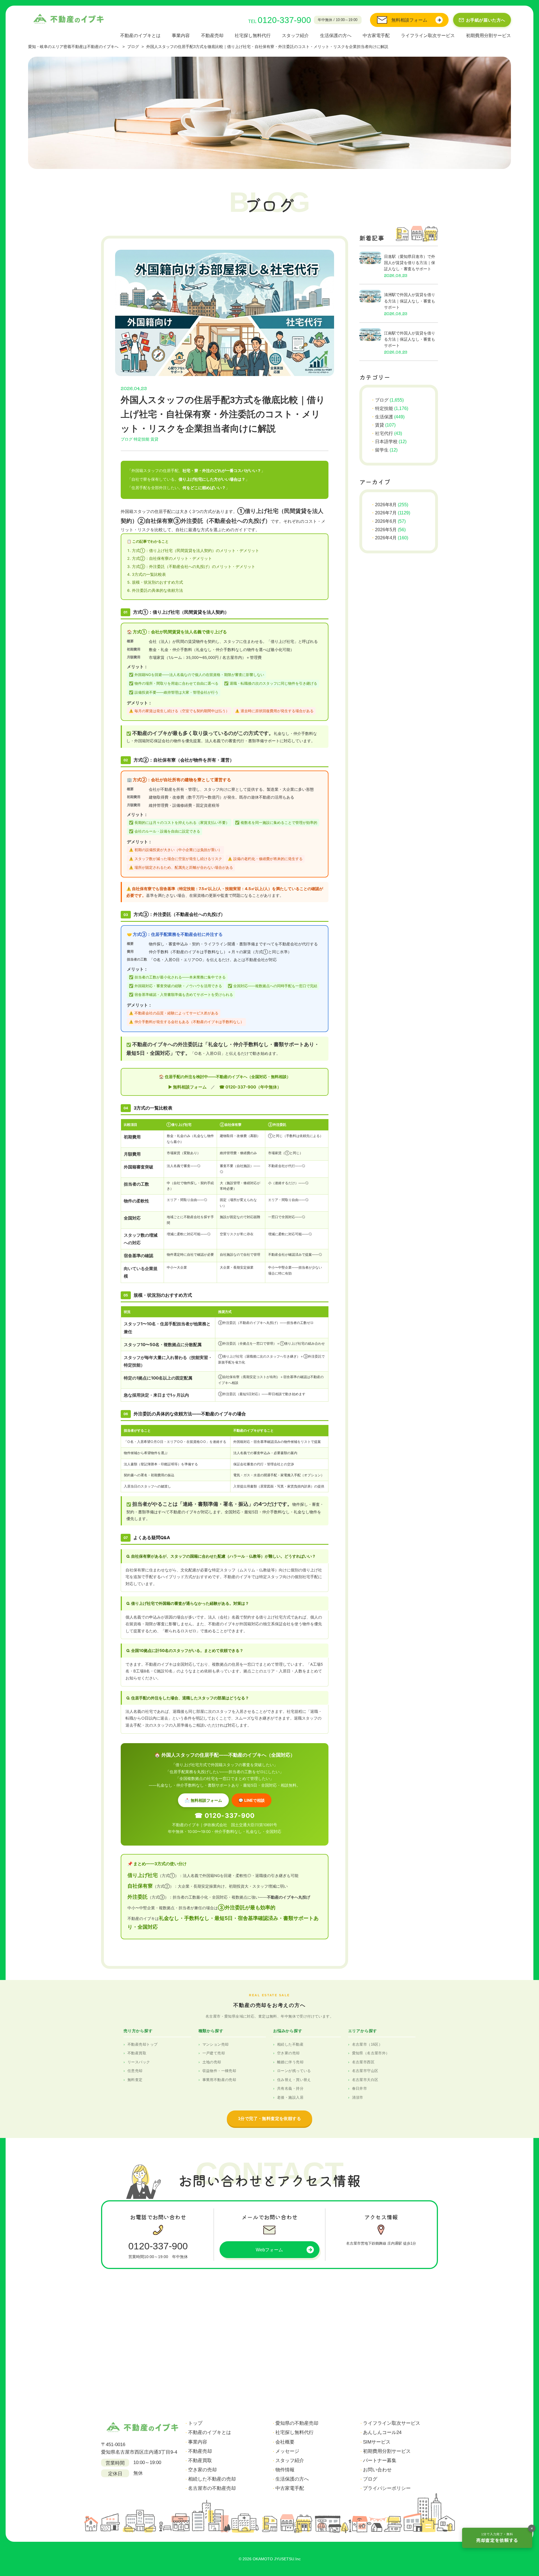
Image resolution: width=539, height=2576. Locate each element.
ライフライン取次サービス (428, 35)
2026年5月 (386, 530)
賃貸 (154, 439)
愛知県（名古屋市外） (371, 2053)
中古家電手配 (376, 35)
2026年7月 (386, 513)
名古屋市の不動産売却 (212, 2488)
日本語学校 (386, 442)
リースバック (139, 2062)
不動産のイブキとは (140, 35)
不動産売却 (212, 35)
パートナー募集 (380, 2461)
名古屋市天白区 (365, 2080)
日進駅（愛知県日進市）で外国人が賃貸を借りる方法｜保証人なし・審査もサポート (410, 263)
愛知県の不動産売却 (297, 2423)
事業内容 (181, 35)
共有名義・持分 (290, 2088)
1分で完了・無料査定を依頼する (269, 2118)
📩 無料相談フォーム (203, 1800)
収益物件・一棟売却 (219, 2071)
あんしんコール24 (382, 2432)
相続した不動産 (290, 2044)
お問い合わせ (377, 2470)
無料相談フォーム (409, 20)
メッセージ (287, 2451)
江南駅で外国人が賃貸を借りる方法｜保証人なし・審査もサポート (410, 339)
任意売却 (135, 2071)
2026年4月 (386, 538)
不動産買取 (137, 2053)
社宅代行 (384, 433)
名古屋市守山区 (365, 2071)
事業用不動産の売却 (219, 2080)
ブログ (127, 439)
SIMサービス (377, 2442)
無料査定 (135, 2080)
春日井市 (360, 2088)
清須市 (358, 2097)
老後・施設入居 (290, 2097)
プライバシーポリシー (387, 2488)
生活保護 (384, 417)
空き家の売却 (288, 2053)
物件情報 (285, 2470)
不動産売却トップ (142, 2044)
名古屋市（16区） (367, 2044)
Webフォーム (269, 2250)
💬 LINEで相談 (252, 1800)
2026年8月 (386, 505)
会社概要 (285, 2442)
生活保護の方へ (336, 35)
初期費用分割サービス (488, 35)
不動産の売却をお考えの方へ (269, 2005)
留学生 (382, 450)
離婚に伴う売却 (290, 2062)
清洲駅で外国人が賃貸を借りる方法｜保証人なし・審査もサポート (410, 301)
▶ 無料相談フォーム (187, 1087)
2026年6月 (386, 521)
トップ (195, 2423)
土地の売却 (212, 2062)
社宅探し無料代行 (253, 35)
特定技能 (141, 439)
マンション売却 (216, 2044)
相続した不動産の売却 (212, 2479)
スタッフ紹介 (295, 35)
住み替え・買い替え (294, 2080)
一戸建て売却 (214, 2053)
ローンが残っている (294, 2071)
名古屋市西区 (363, 2062)
